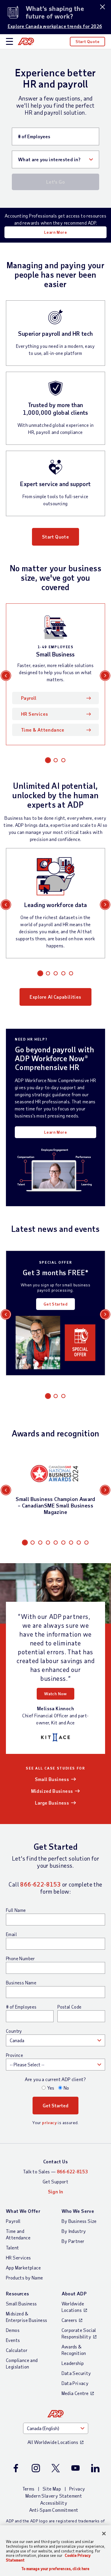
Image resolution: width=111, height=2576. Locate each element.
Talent (12, 2247)
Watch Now (55, 1694)
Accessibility (54, 2503)
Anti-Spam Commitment (54, 2510)
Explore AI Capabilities (55, 997)
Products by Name (24, 2278)
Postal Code (69, 2007)
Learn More (55, 232)
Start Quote (87, 41)
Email (11, 1934)
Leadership (73, 2363)
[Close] (104, 2534)
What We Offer (23, 2211)
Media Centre (75, 2393)
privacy (49, 2122)
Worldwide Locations (73, 2307)
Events (13, 2340)
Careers (69, 2320)
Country (14, 2031)
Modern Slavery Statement (54, 2496)
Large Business (52, 1803)
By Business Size (79, 2221)
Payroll (29, 698)
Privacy (77, 2489)
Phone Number (20, 1958)
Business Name (21, 1983)
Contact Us (55, 2161)
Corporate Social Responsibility (79, 2333)
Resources (18, 2293)
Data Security (76, 2373)
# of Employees (21, 2007)
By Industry (74, 2231)
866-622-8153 (40, 1884)
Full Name (16, 1910)
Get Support (55, 2181)
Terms (29, 2489)
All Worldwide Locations (53, 2442)
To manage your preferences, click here (56, 2569)
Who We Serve (78, 2211)
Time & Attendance (43, 730)
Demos (13, 2330)
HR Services (34, 714)
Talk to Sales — (55, 2171)
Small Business (52, 1779)
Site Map (52, 2489)
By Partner (73, 2241)
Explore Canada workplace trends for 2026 (55, 26)
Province (15, 2055)
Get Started (55, 1304)
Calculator (17, 2350)
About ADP (74, 2293)
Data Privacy (75, 2383)
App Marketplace (23, 2268)
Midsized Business (52, 1791)
